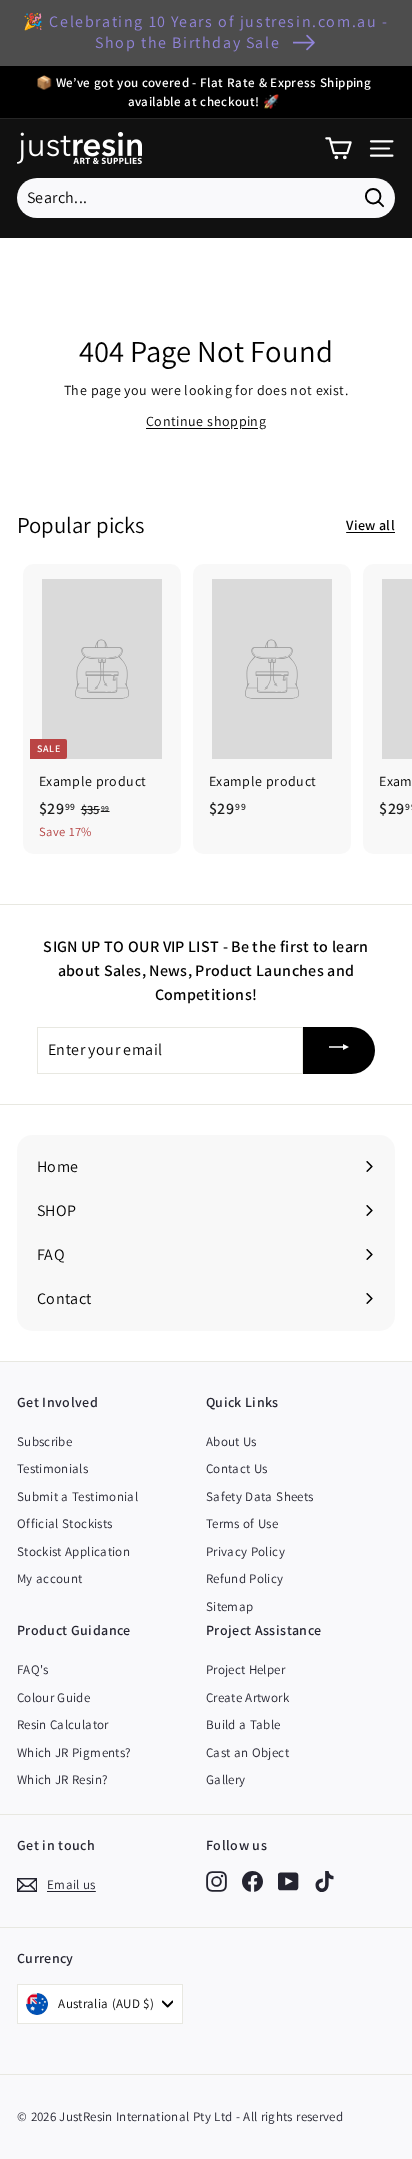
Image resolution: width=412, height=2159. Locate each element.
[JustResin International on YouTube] (288, 1881)
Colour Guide (53, 1697)
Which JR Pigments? (73, 1752)
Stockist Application (73, 1551)
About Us (231, 1441)
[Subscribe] (339, 1050)
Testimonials (52, 1468)
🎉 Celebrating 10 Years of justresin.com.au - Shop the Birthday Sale (205, 32)
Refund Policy (245, 1578)
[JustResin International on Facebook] (252, 1881)
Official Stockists (64, 1523)
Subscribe (44, 1441)
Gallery (225, 1779)
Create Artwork (247, 1697)
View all (370, 525)
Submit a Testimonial (77, 1496)
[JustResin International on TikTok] (324, 1881)
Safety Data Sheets (259, 1496)
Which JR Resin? (62, 1779)
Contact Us (237, 1468)
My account (50, 1578)
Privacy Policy (245, 1551)
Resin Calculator (63, 1724)
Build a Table (243, 1724)
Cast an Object (247, 1752)
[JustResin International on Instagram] (216, 1881)
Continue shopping (206, 421)
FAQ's (33, 1669)
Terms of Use (242, 1523)
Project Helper (245, 1669)
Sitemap (229, 1606)
